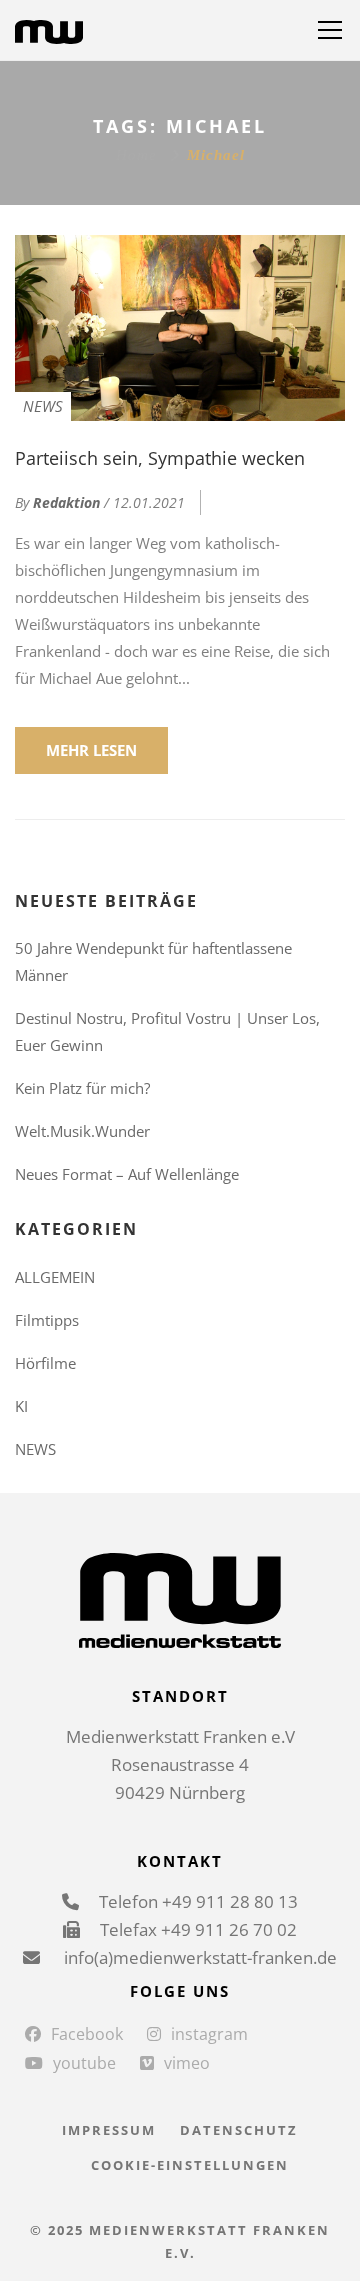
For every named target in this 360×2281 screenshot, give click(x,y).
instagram (209, 2034)
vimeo (187, 2063)
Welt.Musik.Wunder (82, 1131)
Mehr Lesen (91, 750)
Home (136, 155)
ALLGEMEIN (55, 1277)
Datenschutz (239, 2130)
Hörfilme (45, 1363)
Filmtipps (47, 1320)
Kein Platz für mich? (82, 1088)
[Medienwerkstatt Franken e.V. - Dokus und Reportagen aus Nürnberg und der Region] (49, 30)
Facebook (87, 2034)
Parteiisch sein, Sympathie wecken (160, 458)
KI (21, 1406)
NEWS (43, 406)
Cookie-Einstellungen (190, 2165)
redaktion (66, 502)
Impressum (109, 2130)
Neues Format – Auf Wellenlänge (127, 1174)
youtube (84, 2063)
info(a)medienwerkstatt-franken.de (198, 1957)
